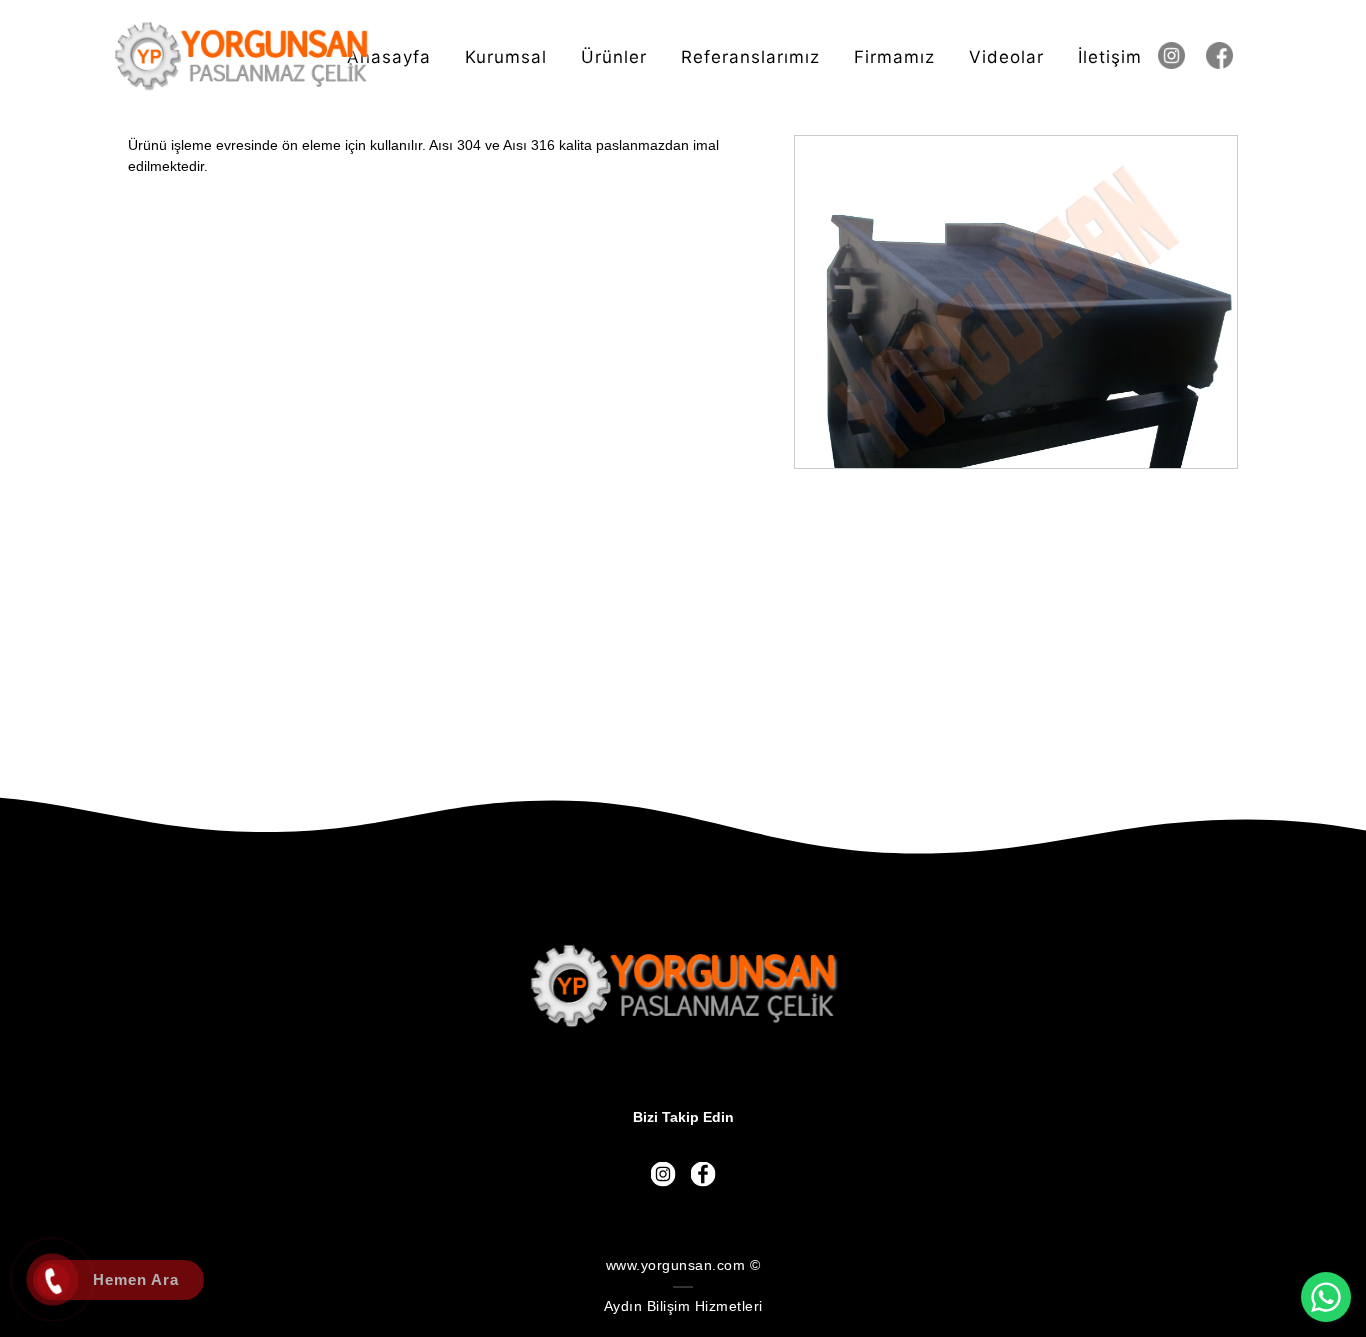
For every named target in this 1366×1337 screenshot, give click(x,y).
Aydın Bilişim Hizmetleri (683, 1306)
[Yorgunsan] (241, 56)
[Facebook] (1229, 55)
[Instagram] (1181, 55)
